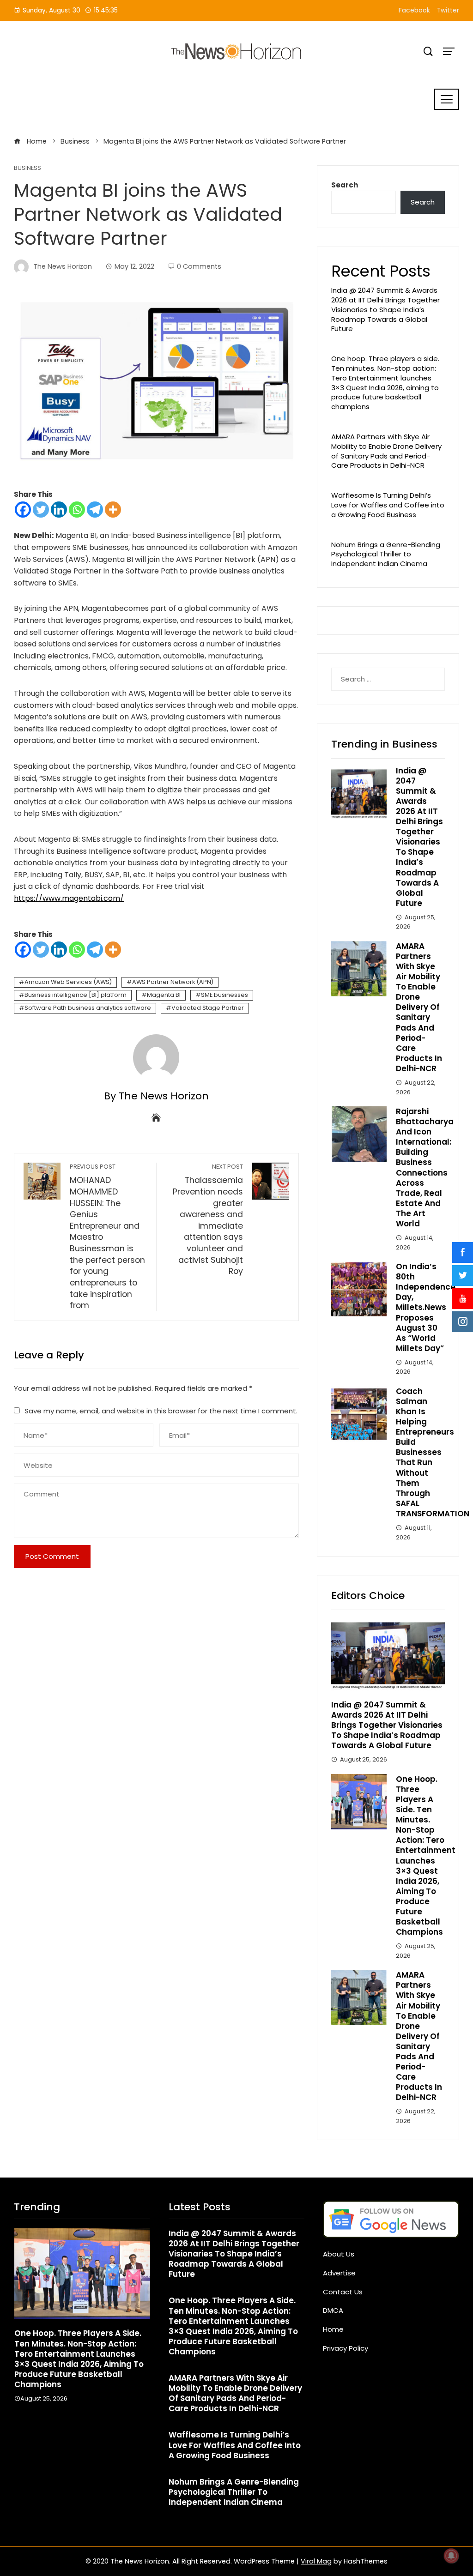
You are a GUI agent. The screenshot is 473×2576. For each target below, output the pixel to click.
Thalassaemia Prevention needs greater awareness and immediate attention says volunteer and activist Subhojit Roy (208, 1220)
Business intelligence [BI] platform (76, 995)
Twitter (448, 10)
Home (333, 2329)
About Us (339, 2254)
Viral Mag (316, 2561)
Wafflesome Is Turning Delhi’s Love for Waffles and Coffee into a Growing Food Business (388, 505)
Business (27, 168)
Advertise (339, 2273)
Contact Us (343, 2292)
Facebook (414, 10)
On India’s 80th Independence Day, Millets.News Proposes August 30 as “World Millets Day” (426, 1307)
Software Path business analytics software (88, 1008)
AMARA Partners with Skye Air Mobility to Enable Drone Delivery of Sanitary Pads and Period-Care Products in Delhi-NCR (386, 451)
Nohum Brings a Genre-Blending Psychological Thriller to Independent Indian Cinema (386, 554)
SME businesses (224, 995)
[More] (113, 510)
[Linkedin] (59, 510)
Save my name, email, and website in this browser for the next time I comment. (161, 1411)
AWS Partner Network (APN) (173, 982)
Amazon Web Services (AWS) (68, 982)
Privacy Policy (346, 2348)
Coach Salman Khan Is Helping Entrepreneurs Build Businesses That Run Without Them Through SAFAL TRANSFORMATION (433, 1452)
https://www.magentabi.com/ (69, 898)
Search (345, 185)
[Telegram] (95, 510)
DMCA (333, 2310)
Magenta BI (164, 995)
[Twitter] (41, 510)
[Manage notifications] (451, 2556)
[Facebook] (23, 510)
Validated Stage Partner (208, 1008)
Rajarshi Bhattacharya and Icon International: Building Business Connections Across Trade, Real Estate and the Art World (425, 1167)
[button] (63, 2423)
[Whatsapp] (77, 510)
